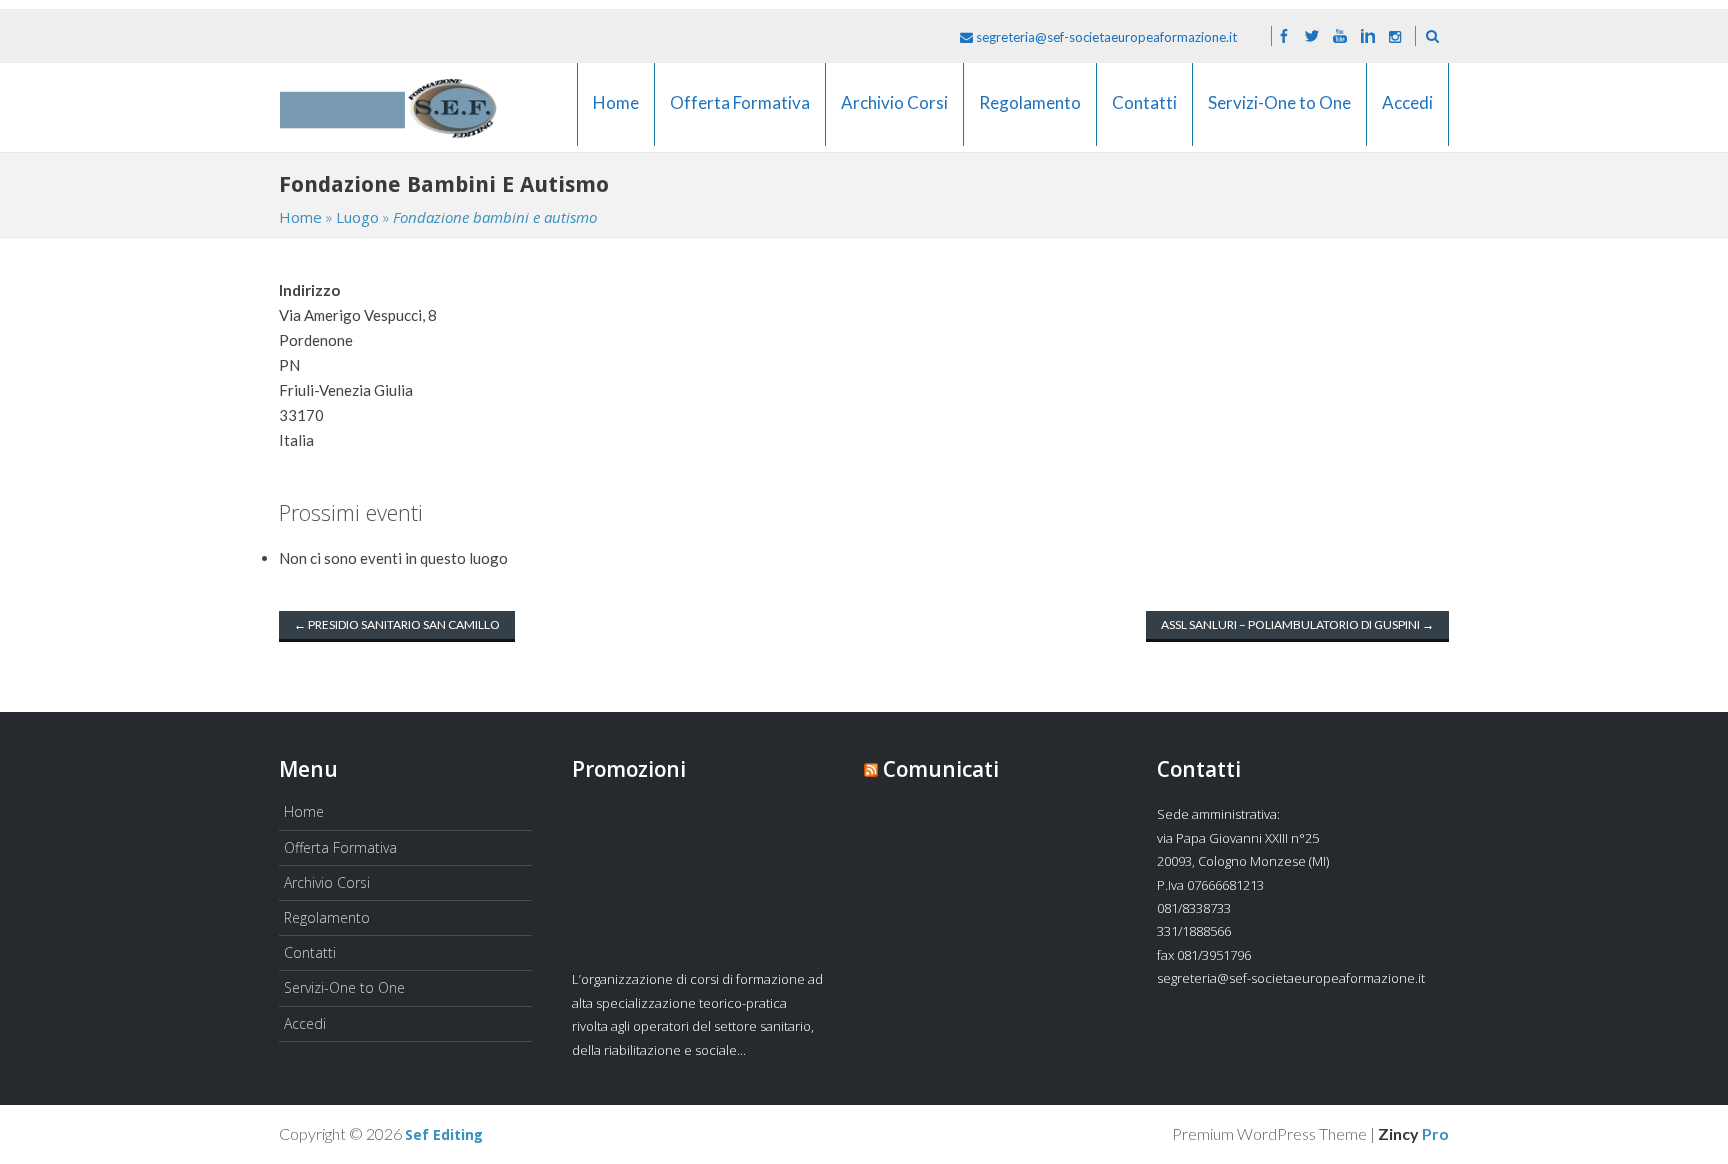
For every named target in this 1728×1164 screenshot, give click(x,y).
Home (616, 115)
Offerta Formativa (740, 115)
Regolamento (1030, 115)
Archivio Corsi (894, 115)
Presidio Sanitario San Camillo (397, 624)
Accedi (1407, 115)
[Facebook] (1284, 36)
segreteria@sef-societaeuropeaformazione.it (1105, 37)
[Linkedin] (1368, 36)
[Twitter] (1312, 36)
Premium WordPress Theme (1269, 1133)
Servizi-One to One (1279, 115)
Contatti (1144, 115)
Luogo (357, 217)
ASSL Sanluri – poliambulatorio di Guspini (1297, 624)
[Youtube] (1340, 36)
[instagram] (1395, 36)
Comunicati (941, 769)
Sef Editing (444, 1135)
